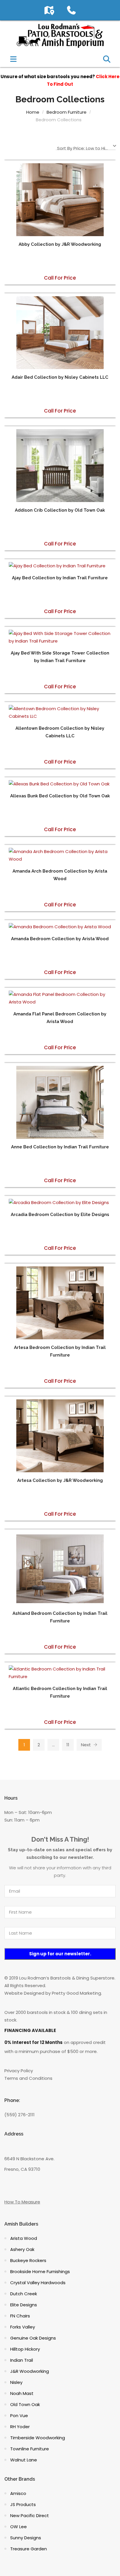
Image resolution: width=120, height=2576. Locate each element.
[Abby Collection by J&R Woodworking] (60, 200)
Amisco (18, 2493)
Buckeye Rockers (28, 2260)
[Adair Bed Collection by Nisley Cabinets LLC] (60, 333)
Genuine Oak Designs (33, 2338)
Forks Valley (23, 2327)
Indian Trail (22, 2360)
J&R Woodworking (30, 2371)
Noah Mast (22, 2393)
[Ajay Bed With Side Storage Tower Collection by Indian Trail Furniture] (60, 637)
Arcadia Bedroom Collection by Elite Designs (60, 1215)
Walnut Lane (24, 2460)
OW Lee (18, 2527)
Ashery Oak (22, 2249)
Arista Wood (24, 2238)
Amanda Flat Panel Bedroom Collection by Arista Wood (60, 1018)
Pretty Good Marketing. (77, 1993)
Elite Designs (24, 2305)
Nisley (16, 2382)
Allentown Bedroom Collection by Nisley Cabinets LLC (60, 732)
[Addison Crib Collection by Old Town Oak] (60, 466)
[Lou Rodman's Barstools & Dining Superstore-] (60, 35)
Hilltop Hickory (25, 2349)
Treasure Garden (29, 2549)
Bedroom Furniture (67, 112)
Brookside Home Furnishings (40, 2271)
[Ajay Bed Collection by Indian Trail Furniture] (60, 566)
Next (87, 1745)
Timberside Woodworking (38, 2438)
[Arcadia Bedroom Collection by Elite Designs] (60, 1203)
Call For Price (60, 278)
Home (33, 112)
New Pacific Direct (30, 2516)
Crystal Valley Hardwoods (38, 2283)
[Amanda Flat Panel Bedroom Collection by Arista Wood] (60, 998)
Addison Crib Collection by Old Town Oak (60, 510)
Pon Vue (19, 2416)
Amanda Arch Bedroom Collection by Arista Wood (60, 875)
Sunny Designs (26, 2538)
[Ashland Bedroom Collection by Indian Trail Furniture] (60, 1569)
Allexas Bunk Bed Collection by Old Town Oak (60, 796)
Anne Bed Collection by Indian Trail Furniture (60, 1147)
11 (68, 1745)
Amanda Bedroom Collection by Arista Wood (60, 939)
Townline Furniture (30, 2449)
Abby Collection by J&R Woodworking (60, 244)
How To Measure (22, 2202)
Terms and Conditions (28, 2078)
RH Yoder (20, 2427)
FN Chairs (20, 2316)
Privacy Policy (19, 2071)
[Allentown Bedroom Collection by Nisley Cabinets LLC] (60, 713)
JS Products (23, 2504)
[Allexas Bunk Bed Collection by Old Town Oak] (60, 784)
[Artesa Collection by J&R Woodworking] (60, 1436)
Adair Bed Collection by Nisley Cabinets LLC (60, 377)
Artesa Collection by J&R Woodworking (60, 1480)
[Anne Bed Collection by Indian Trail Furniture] (60, 1102)
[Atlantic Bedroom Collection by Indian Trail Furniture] (60, 1673)
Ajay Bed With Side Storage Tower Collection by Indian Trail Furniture (60, 657)
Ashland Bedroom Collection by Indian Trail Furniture (60, 1617)
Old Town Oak (25, 2404)
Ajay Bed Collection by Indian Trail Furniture (60, 578)
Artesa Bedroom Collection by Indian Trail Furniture (60, 1351)
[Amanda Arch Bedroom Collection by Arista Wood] (60, 855)
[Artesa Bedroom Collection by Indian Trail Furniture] (60, 1303)
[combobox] (86, 147)
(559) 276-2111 (20, 2115)
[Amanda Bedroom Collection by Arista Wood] (60, 927)
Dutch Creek (24, 2294)
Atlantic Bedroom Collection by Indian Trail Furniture (60, 1692)
